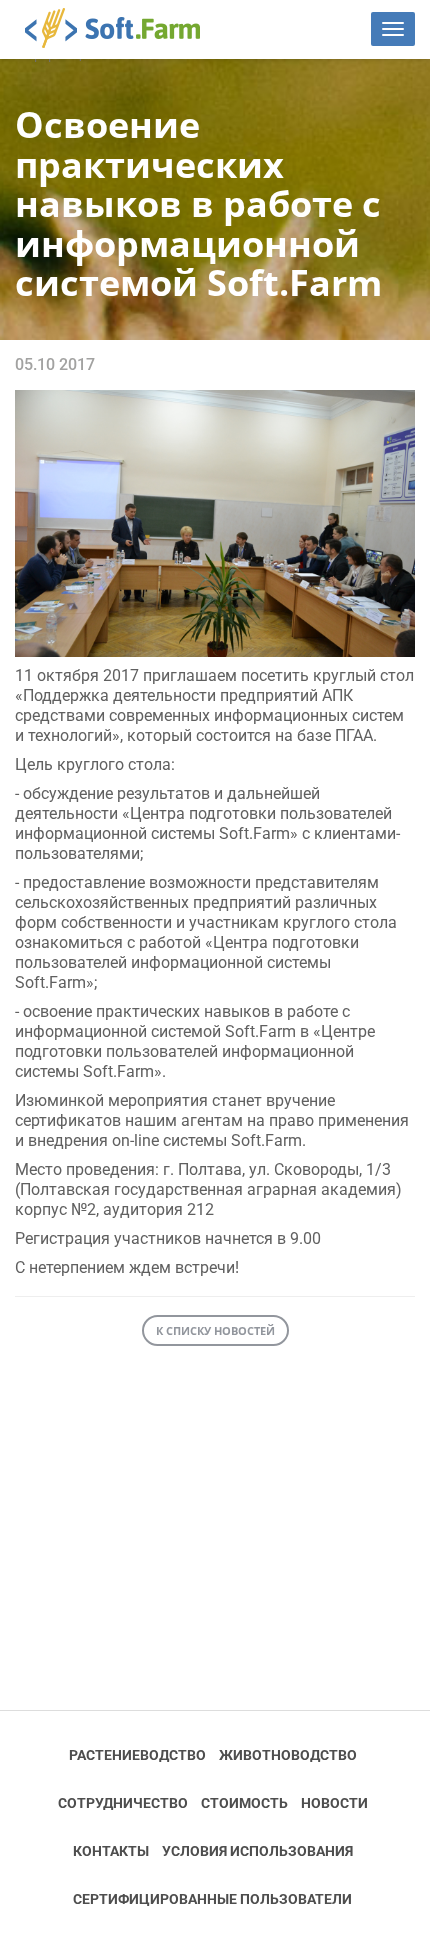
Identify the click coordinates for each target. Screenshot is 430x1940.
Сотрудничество (123, 1803)
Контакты (111, 1851)
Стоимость (244, 1803)
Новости (334, 1803)
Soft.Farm (123, 28)
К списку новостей (215, 1330)
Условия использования (257, 1851)
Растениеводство (137, 1755)
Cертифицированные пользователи (212, 1899)
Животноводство (288, 1755)
